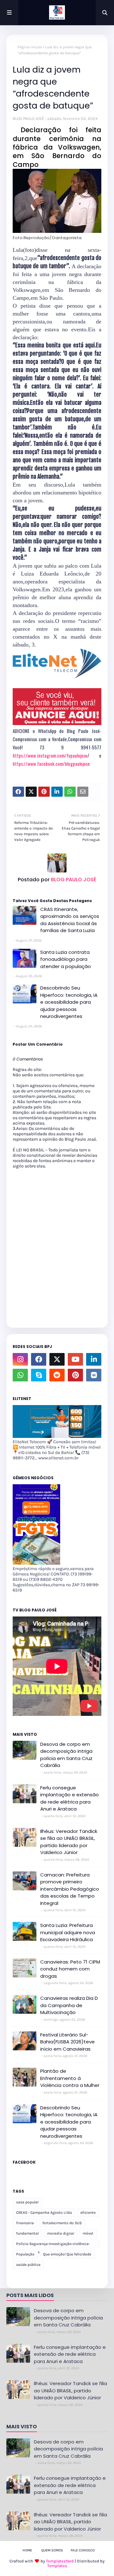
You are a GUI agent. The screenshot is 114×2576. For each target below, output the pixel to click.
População (25, 2254)
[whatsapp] (20, 1375)
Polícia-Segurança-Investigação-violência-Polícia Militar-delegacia (53, 2245)
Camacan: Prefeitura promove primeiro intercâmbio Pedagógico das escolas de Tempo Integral (70, 1889)
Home (27, 2550)
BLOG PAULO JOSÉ (28, 118)
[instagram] (20, 1359)
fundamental (27, 2233)
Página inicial (30, 47)
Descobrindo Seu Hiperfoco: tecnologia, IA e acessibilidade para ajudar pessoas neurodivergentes (69, 1002)
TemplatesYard (60, 2561)
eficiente (88, 2213)
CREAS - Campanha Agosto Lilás (44, 2213)
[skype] (39, 1375)
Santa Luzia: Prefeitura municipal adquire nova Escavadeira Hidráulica (68, 1932)
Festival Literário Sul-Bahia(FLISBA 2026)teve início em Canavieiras (67, 2042)
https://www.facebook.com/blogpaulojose (51, 764)
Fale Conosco (83, 2550)
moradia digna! (61, 2233)
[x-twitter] (57, 1359)
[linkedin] (94, 1359)
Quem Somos (52, 2550)
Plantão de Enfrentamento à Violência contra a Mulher (70, 2078)
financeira (25, 2223)
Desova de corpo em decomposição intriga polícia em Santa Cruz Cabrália (66, 1755)
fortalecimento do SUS (62, 2223)
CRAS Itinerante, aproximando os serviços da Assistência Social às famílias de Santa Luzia (70, 920)
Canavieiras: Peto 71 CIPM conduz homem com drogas (70, 1969)
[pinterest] (75, 1375)
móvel (88, 2233)
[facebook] (39, 1359)
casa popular (27, 2202)
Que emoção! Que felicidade (67, 2254)
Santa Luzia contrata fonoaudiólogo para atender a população (66, 959)
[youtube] (75, 1359)
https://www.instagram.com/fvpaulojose (50, 755)
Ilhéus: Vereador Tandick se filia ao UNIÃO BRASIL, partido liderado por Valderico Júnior (69, 1842)
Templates (57, 2566)
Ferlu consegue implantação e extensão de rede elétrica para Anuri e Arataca (70, 1798)
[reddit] (57, 1375)
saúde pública (28, 2265)
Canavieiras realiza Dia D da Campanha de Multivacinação (69, 2005)
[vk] (94, 1375)
